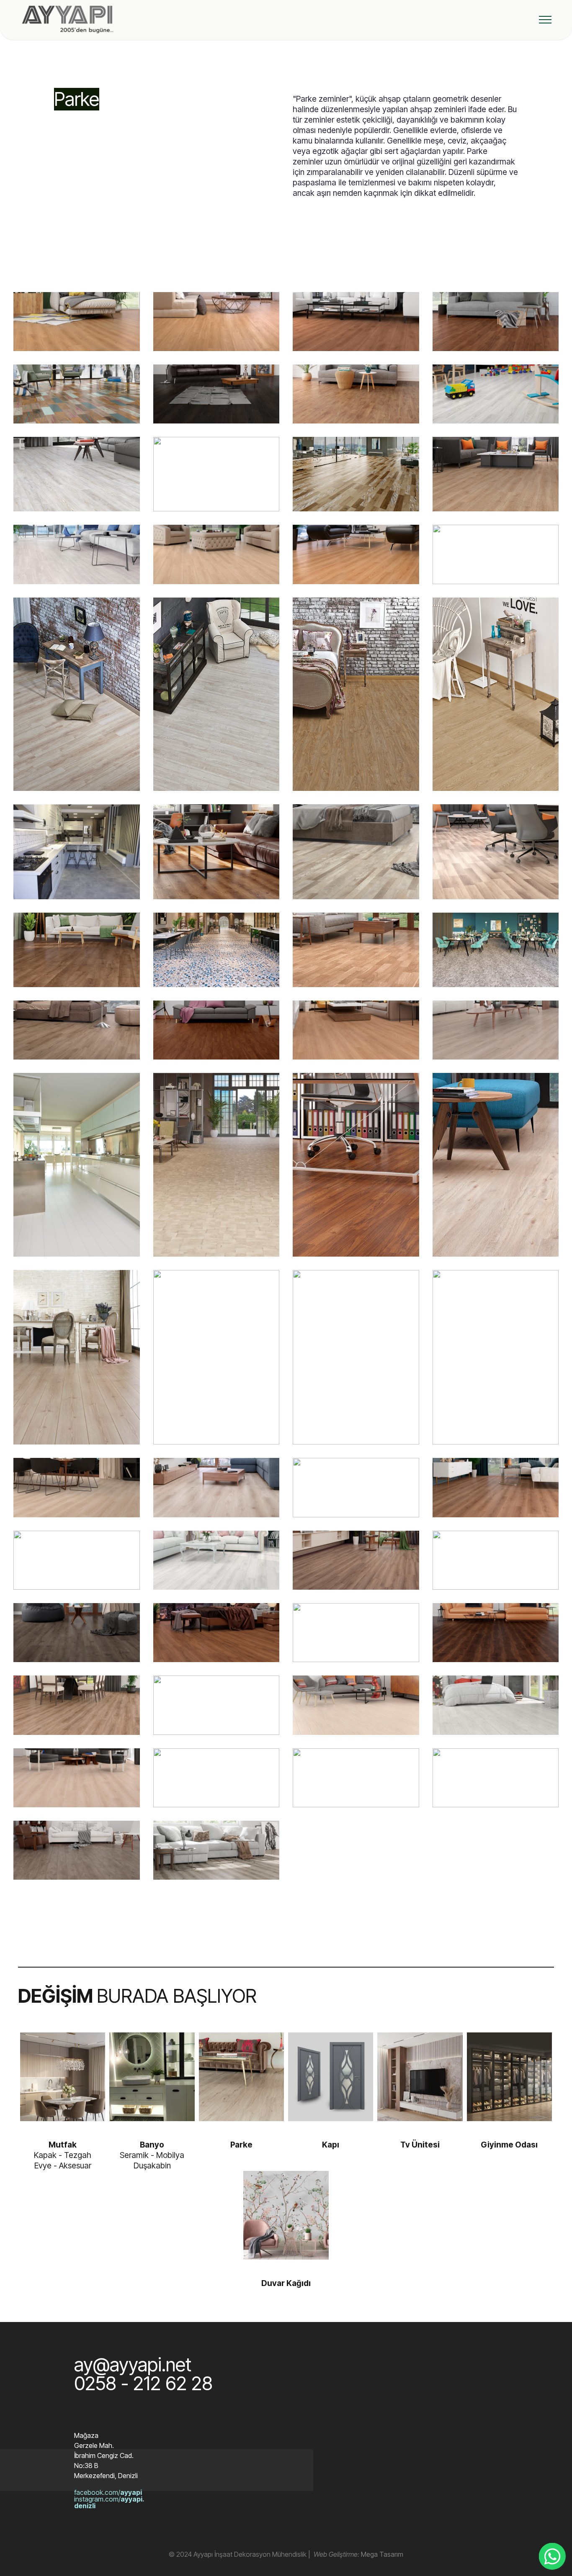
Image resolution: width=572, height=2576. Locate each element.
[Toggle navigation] (545, 20)
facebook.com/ (108, 2492)
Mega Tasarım (382, 2554)
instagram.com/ (109, 2502)
